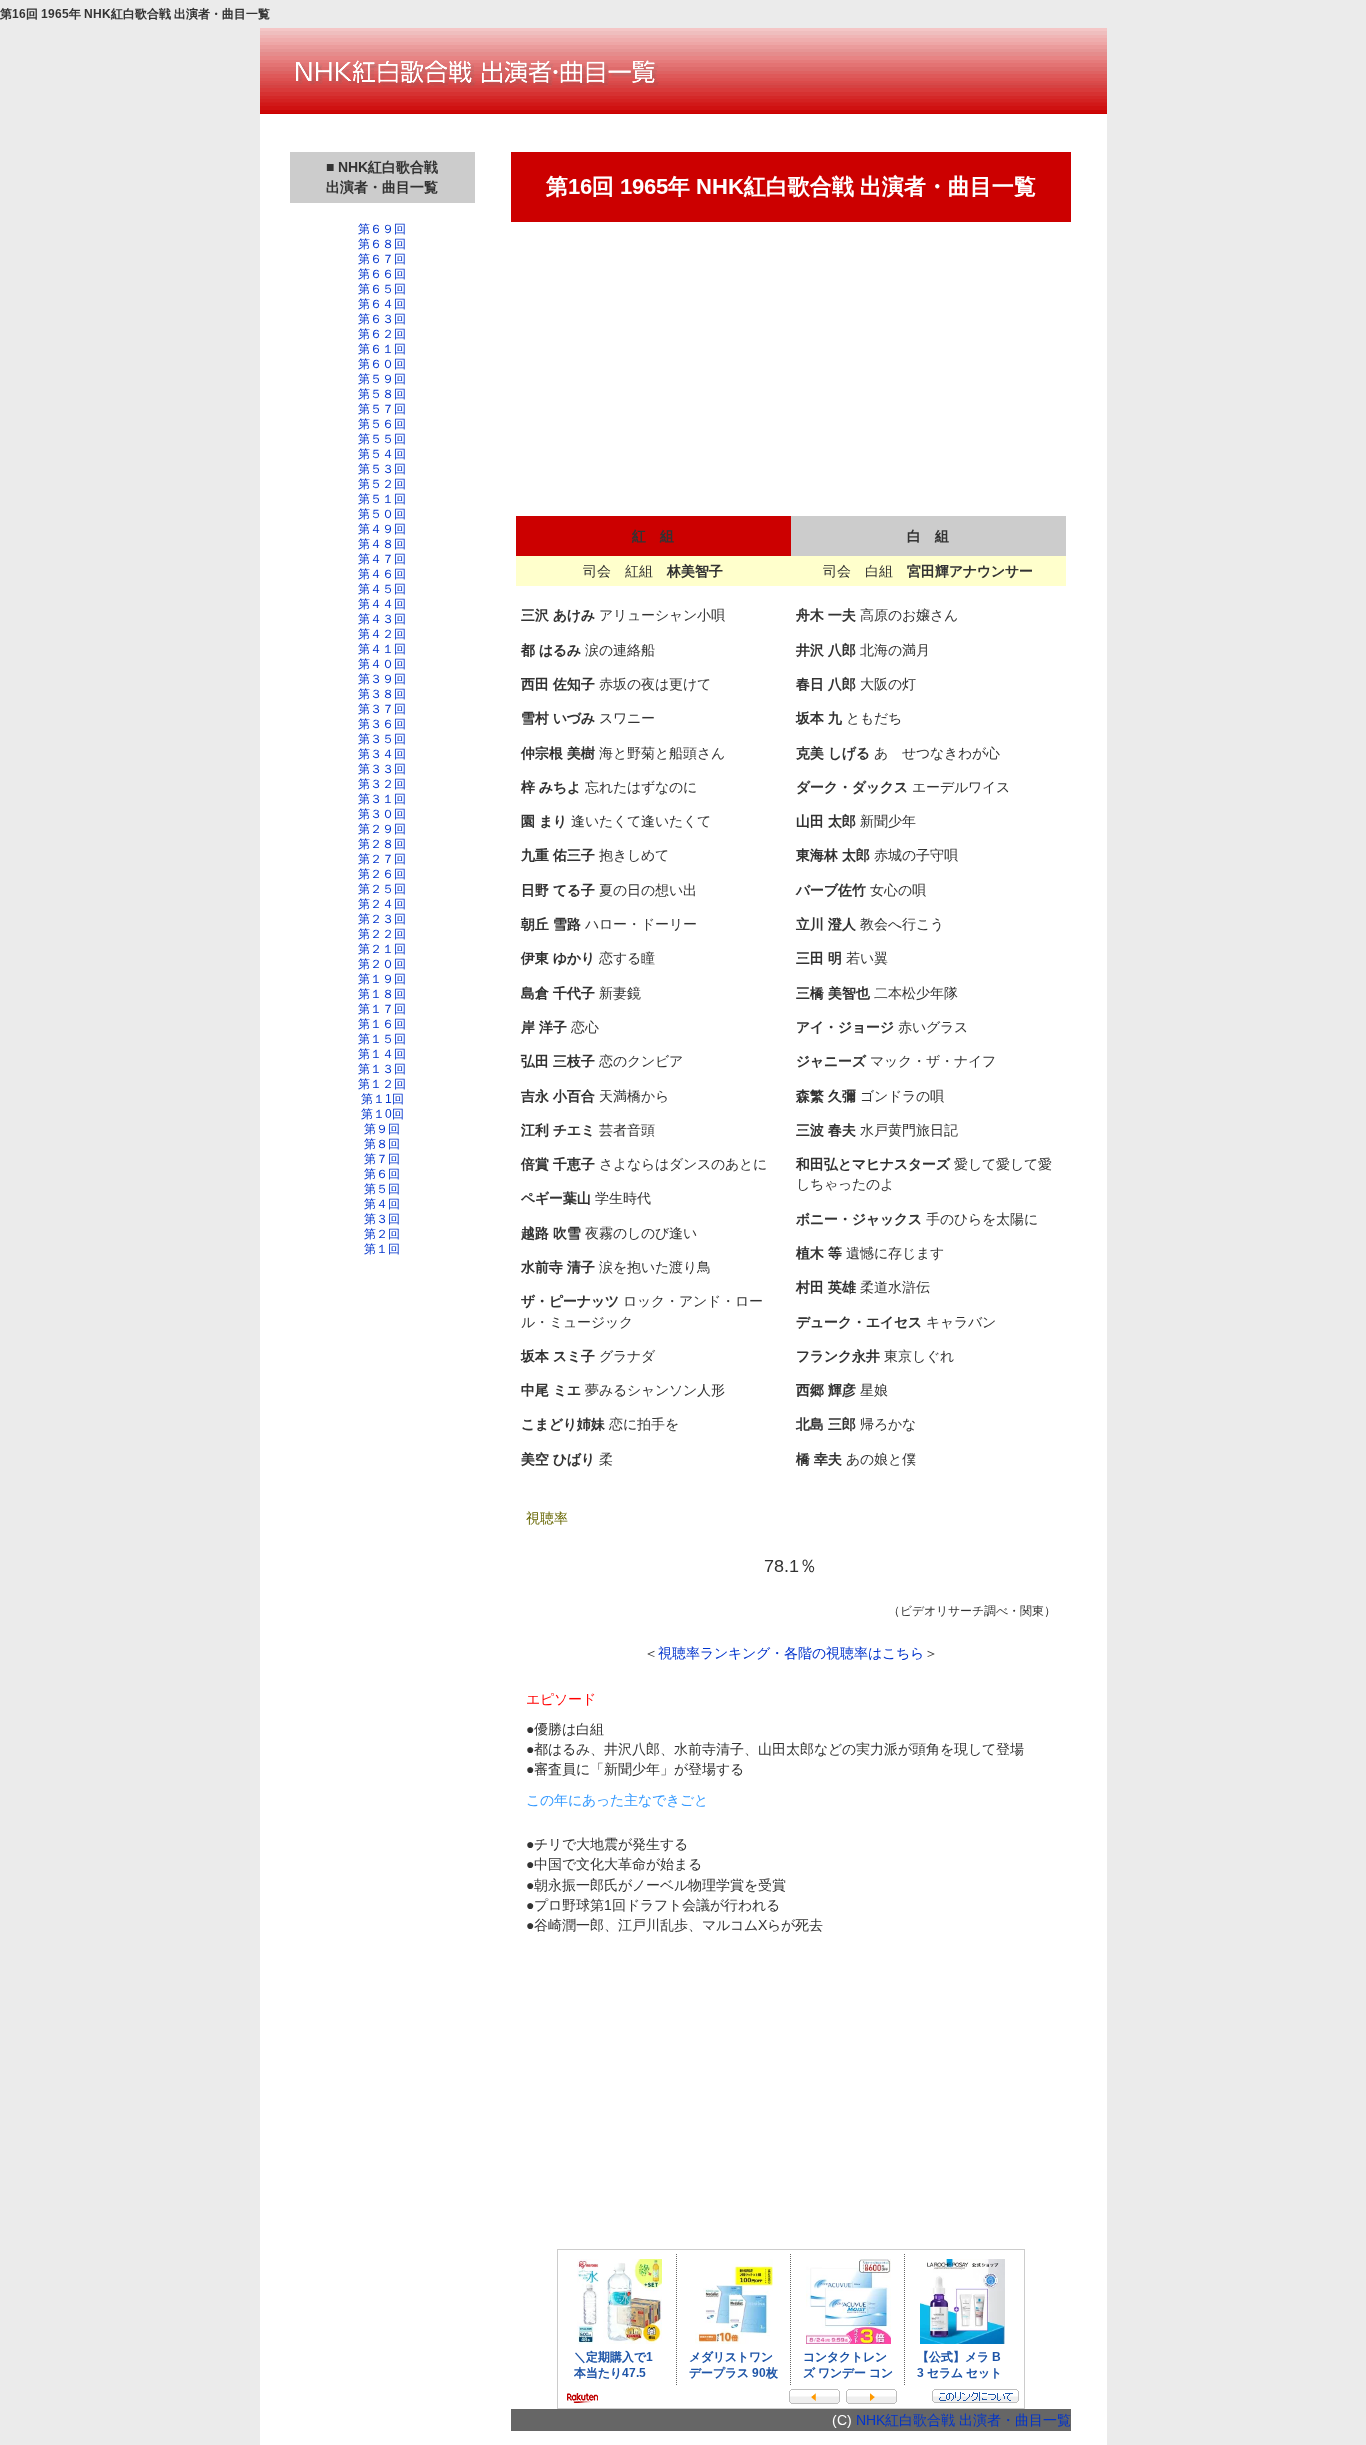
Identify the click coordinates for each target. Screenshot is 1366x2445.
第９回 (382, 1129)
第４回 (382, 1204)
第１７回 (382, 1009)
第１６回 (382, 1024)
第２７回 (382, 859)
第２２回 (382, 934)
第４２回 (382, 634)
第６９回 (382, 229)
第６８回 (382, 244)
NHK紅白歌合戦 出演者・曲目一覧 (963, 2420)
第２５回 (382, 889)
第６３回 (382, 319)
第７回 (382, 1159)
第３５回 (382, 739)
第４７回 (382, 559)
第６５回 (382, 289)
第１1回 (382, 1099)
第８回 (382, 1144)
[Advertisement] (382, 1597)
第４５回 (382, 589)
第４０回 (382, 664)
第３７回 (382, 709)
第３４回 (382, 754)
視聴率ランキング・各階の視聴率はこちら (791, 1653)
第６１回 (382, 349)
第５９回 (382, 379)
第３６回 (382, 724)
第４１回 (382, 649)
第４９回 (382, 529)
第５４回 (382, 454)
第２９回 (382, 829)
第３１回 (382, 799)
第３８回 (382, 694)
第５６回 (382, 424)
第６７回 (382, 259)
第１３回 (382, 1069)
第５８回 (382, 394)
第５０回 (382, 514)
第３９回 (382, 679)
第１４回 (382, 1054)
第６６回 (382, 274)
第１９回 (382, 979)
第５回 (382, 1189)
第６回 (382, 1174)
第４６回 (382, 574)
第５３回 (382, 469)
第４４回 (382, 604)
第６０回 (382, 364)
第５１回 (382, 499)
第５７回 (382, 409)
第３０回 (382, 814)
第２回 (382, 1234)
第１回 (382, 1249)
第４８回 (382, 544)
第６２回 (382, 334)
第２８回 (382, 844)
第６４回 (382, 304)
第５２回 (382, 484)
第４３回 (382, 619)
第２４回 (382, 904)
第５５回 (382, 439)
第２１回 (382, 949)
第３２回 (382, 784)
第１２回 (382, 1084)
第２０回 (382, 964)
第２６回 (382, 874)
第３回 (382, 1219)
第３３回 (382, 769)
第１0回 (382, 1114)
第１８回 (382, 994)
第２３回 (382, 919)
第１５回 (382, 1039)
